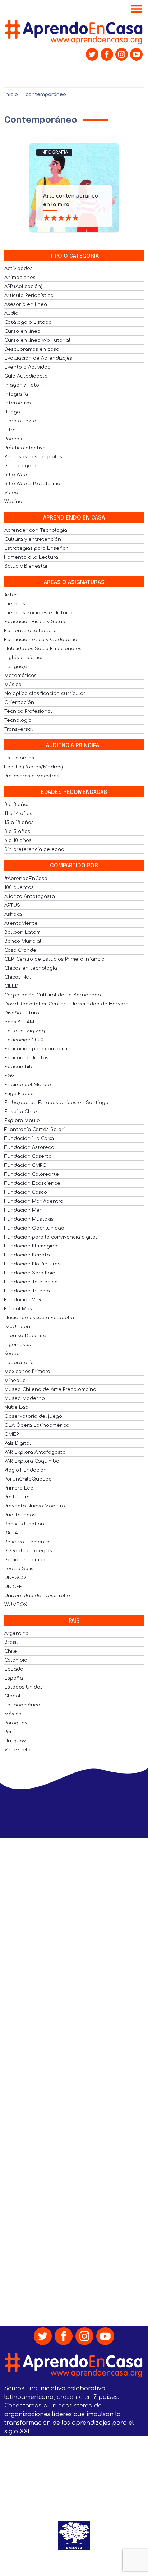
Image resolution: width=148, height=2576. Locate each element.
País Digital (18, 1443)
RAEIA (11, 1533)
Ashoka (13, 914)
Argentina (17, 1633)
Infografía (54, 152)
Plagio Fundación (26, 1470)
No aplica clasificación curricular (45, 693)
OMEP (11, 1434)
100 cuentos (19, 887)
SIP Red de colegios (28, 1551)
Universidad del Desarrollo (37, 1596)
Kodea (12, 1354)
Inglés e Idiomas (24, 658)
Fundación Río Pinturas (32, 1264)
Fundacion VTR (23, 1300)
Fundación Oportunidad (34, 1228)
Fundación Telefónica (31, 1282)
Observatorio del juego (33, 1416)
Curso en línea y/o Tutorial (37, 340)
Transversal (18, 729)
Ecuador (15, 1669)
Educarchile (19, 1067)
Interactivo (18, 403)
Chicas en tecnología (31, 968)
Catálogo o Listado (28, 322)
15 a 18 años (19, 823)
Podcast (14, 439)
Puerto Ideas (20, 1515)
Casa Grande (20, 950)
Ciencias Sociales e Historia (38, 613)
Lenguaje (16, 667)
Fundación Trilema (27, 1291)
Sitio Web (16, 475)
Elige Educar (20, 1094)
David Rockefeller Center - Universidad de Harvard (66, 1004)
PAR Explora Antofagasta (35, 1452)
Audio (11, 313)
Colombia (16, 1660)
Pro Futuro (17, 1497)
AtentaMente (21, 923)
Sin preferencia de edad (34, 849)
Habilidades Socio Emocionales (43, 649)
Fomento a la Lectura (31, 557)
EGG (10, 1076)
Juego (12, 412)
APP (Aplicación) (23, 287)
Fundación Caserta (28, 1156)
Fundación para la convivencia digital (51, 1237)
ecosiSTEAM (19, 1022)
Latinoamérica (22, 1705)
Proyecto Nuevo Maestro (35, 1506)
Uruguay (15, 1741)
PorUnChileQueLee (28, 1479)
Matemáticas (20, 676)
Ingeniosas (18, 1345)
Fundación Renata (27, 1255)
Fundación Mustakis (29, 1219)
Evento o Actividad (27, 367)
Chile (11, 1651)
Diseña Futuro (22, 1013)
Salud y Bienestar (26, 566)
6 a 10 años (18, 840)
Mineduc (15, 1381)
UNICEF (13, 1587)
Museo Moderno (25, 1398)
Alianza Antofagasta (30, 896)
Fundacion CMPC (25, 1165)
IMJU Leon (17, 1327)
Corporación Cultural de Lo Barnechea (53, 995)
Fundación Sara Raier (31, 1273)
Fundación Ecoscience (32, 1183)
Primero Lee (19, 1488)
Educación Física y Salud (35, 622)
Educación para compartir (37, 1049)
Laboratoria (19, 1363)
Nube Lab (16, 1407)
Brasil (11, 1642)
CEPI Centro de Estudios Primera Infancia (54, 959)
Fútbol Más (18, 1309)
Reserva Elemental (28, 1542)
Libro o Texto (20, 421)
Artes (11, 595)
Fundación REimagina (31, 1246)
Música (13, 685)
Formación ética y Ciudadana (41, 640)
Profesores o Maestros (32, 776)
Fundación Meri (24, 1210)
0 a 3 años (17, 805)
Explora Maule (22, 1121)
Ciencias (15, 604)
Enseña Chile (21, 1112)
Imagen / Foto (22, 385)
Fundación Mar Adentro (34, 1201)
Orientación (19, 702)
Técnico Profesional (28, 711)
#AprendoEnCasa (26, 879)
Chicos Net (18, 977)
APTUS (12, 905)
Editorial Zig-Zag (25, 1031)
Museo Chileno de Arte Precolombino (50, 1389)
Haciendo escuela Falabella (39, 1318)
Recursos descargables (33, 457)
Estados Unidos (24, 1687)
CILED (11, 986)
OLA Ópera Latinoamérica (37, 1425)
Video (11, 493)
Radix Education (24, 1524)
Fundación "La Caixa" (30, 1138)
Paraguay (16, 1723)
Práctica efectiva (25, 448)
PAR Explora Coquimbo (32, 1461)
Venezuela (17, 1750)
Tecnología (18, 720)
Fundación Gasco (26, 1192)
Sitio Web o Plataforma (32, 484)
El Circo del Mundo (28, 1085)
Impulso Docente (25, 1336)
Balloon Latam (22, 932)
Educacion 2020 (24, 1040)
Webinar (14, 502)
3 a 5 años (17, 832)
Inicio (11, 94)
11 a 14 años (18, 814)
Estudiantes (19, 758)
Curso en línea (22, 331)
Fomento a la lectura (31, 631)
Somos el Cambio (26, 1560)
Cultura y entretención (33, 539)
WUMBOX (16, 1605)
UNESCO (15, 1578)
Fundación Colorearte (32, 1174)
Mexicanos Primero (27, 1372)
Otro (10, 430)
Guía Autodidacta (26, 376)
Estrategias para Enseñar (36, 548)
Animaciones (20, 278)
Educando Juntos (26, 1058)
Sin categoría (21, 466)
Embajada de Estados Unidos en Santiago (56, 1103)
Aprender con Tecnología (36, 530)
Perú (10, 1732)
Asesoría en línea (26, 304)
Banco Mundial (23, 941)
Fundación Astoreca (29, 1147)
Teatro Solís (19, 1569)
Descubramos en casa (32, 349)
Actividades (18, 269)
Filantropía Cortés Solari (34, 1130)
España (14, 1678)
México (13, 1714)
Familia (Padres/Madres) (34, 767)
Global (12, 1696)
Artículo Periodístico (29, 295)
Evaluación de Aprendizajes (38, 358)
